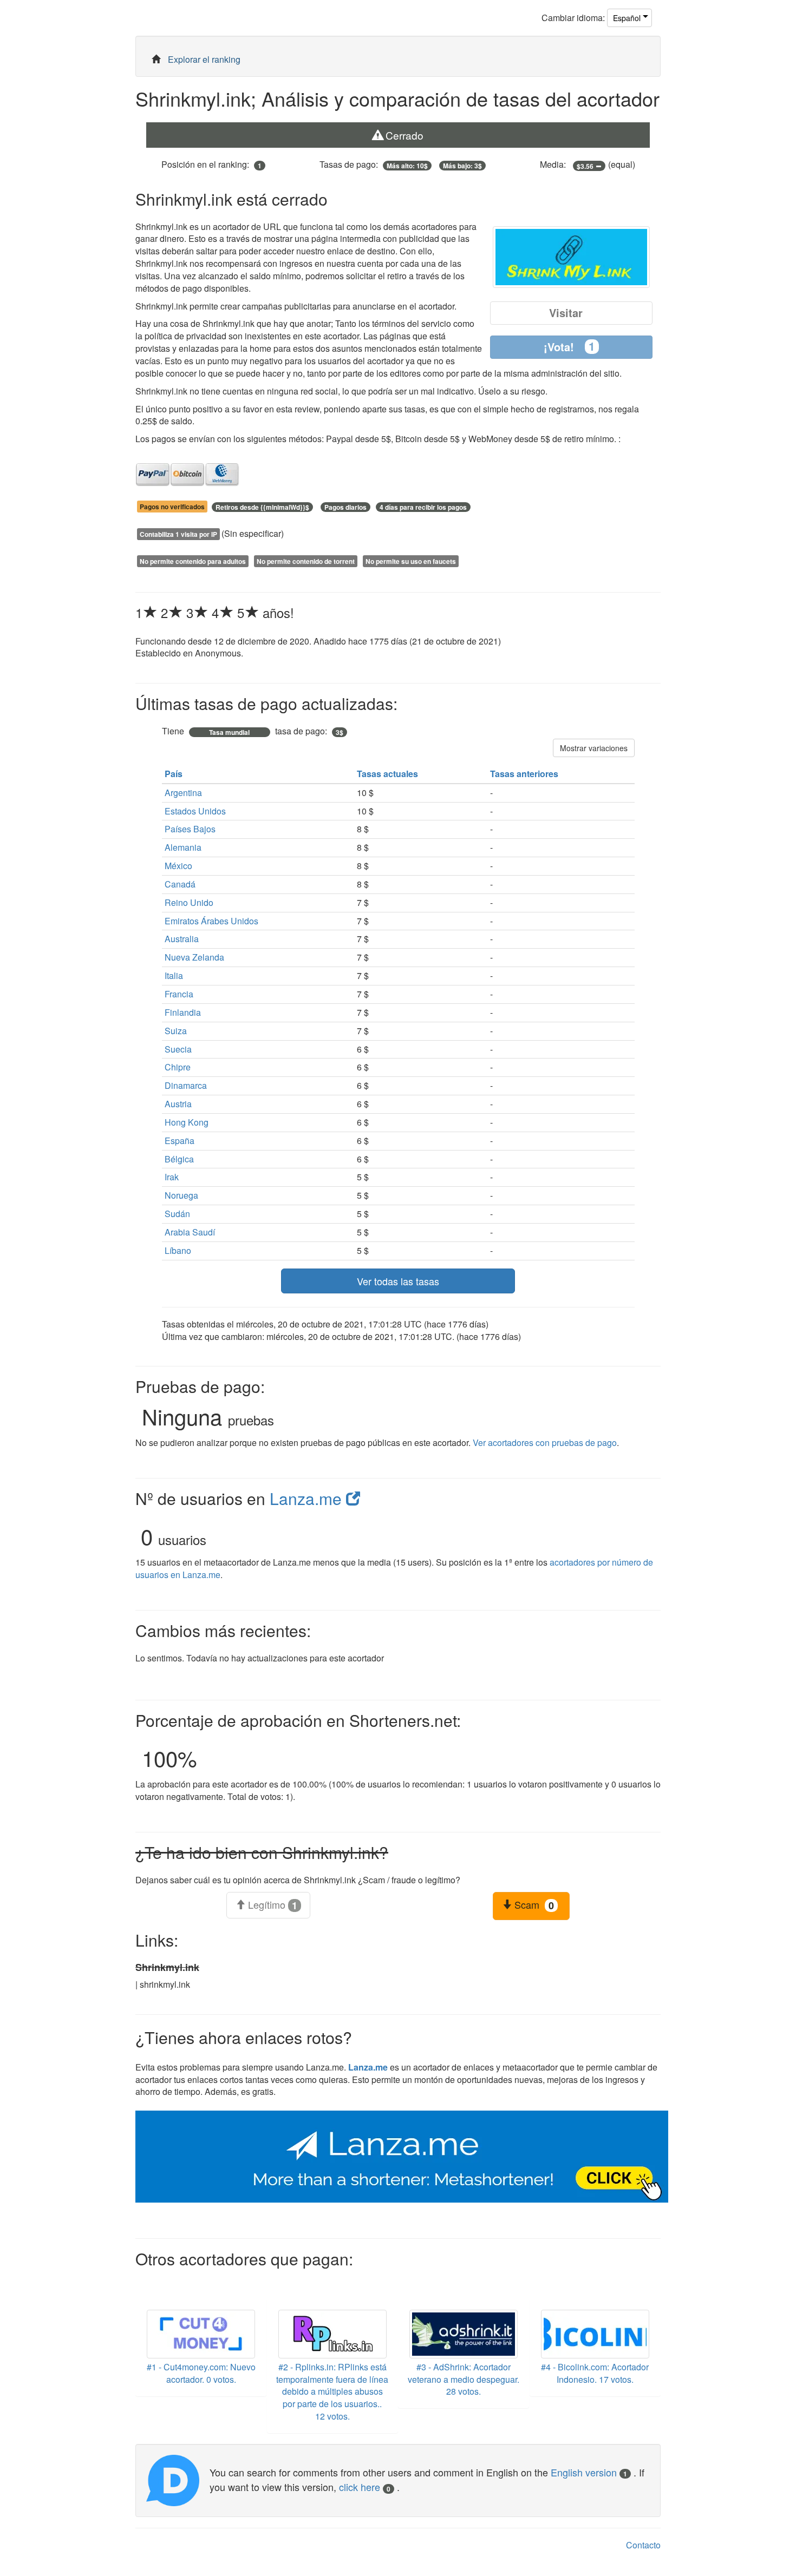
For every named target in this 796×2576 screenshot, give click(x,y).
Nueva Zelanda (194, 957)
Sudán (177, 1214)
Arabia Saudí (190, 1232)
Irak (172, 1177)
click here (365, 2487)
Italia (174, 975)
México (178, 866)
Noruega (181, 1195)
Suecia (178, 1049)
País (175, 774)
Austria (178, 1104)
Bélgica (179, 1159)
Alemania (183, 847)
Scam (533, 1905)
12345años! (215, 612)
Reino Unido (189, 902)
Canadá (180, 884)
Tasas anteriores (525, 774)
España (180, 1141)
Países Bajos (190, 829)
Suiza (176, 1031)
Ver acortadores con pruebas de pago (545, 1443)
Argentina (183, 793)
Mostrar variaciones (594, 748)
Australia (182, 939)
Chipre (178, 1067)
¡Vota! (569, 346)
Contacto (643, 2545)
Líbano (178, 1250)
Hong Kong (187, 1122)
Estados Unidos (195, 811)
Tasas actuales (389, 774)
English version (589, 2472)
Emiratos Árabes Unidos (211, 921)
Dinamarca (186, 1085)
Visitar (566, 313)
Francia (179, 994)
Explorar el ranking (204, 59)
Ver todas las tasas (398, 1281)
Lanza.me (308, 1498)
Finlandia (183, 1012)
